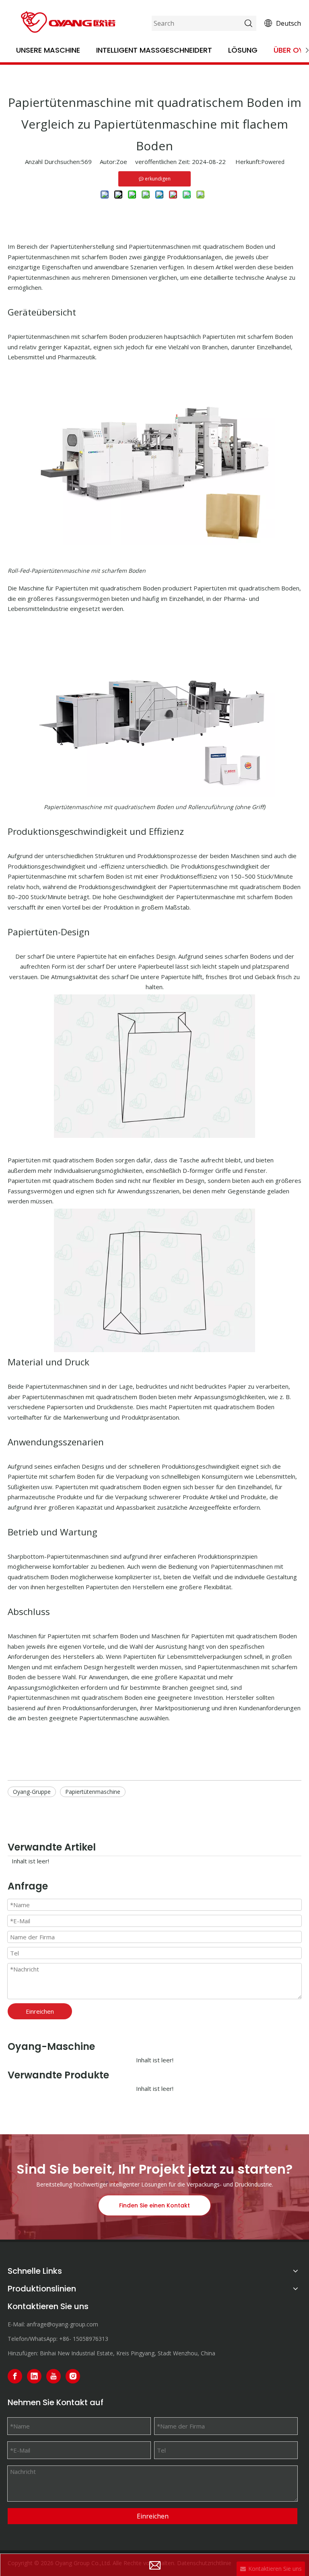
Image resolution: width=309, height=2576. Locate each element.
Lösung (243, 50)
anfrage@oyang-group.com (62, 2324)
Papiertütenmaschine (93, 1792)
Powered (273, 162)
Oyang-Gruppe (32, 1792)
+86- (65, 2339)
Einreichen (40, 2011)
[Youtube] (54, 2376)
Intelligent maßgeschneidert (154, 50)
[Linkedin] (34, 2376)
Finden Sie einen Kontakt (154, 2205)
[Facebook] (15, 2376)
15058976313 (91, 2339)
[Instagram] (73, 2376)
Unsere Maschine (48, 50)
